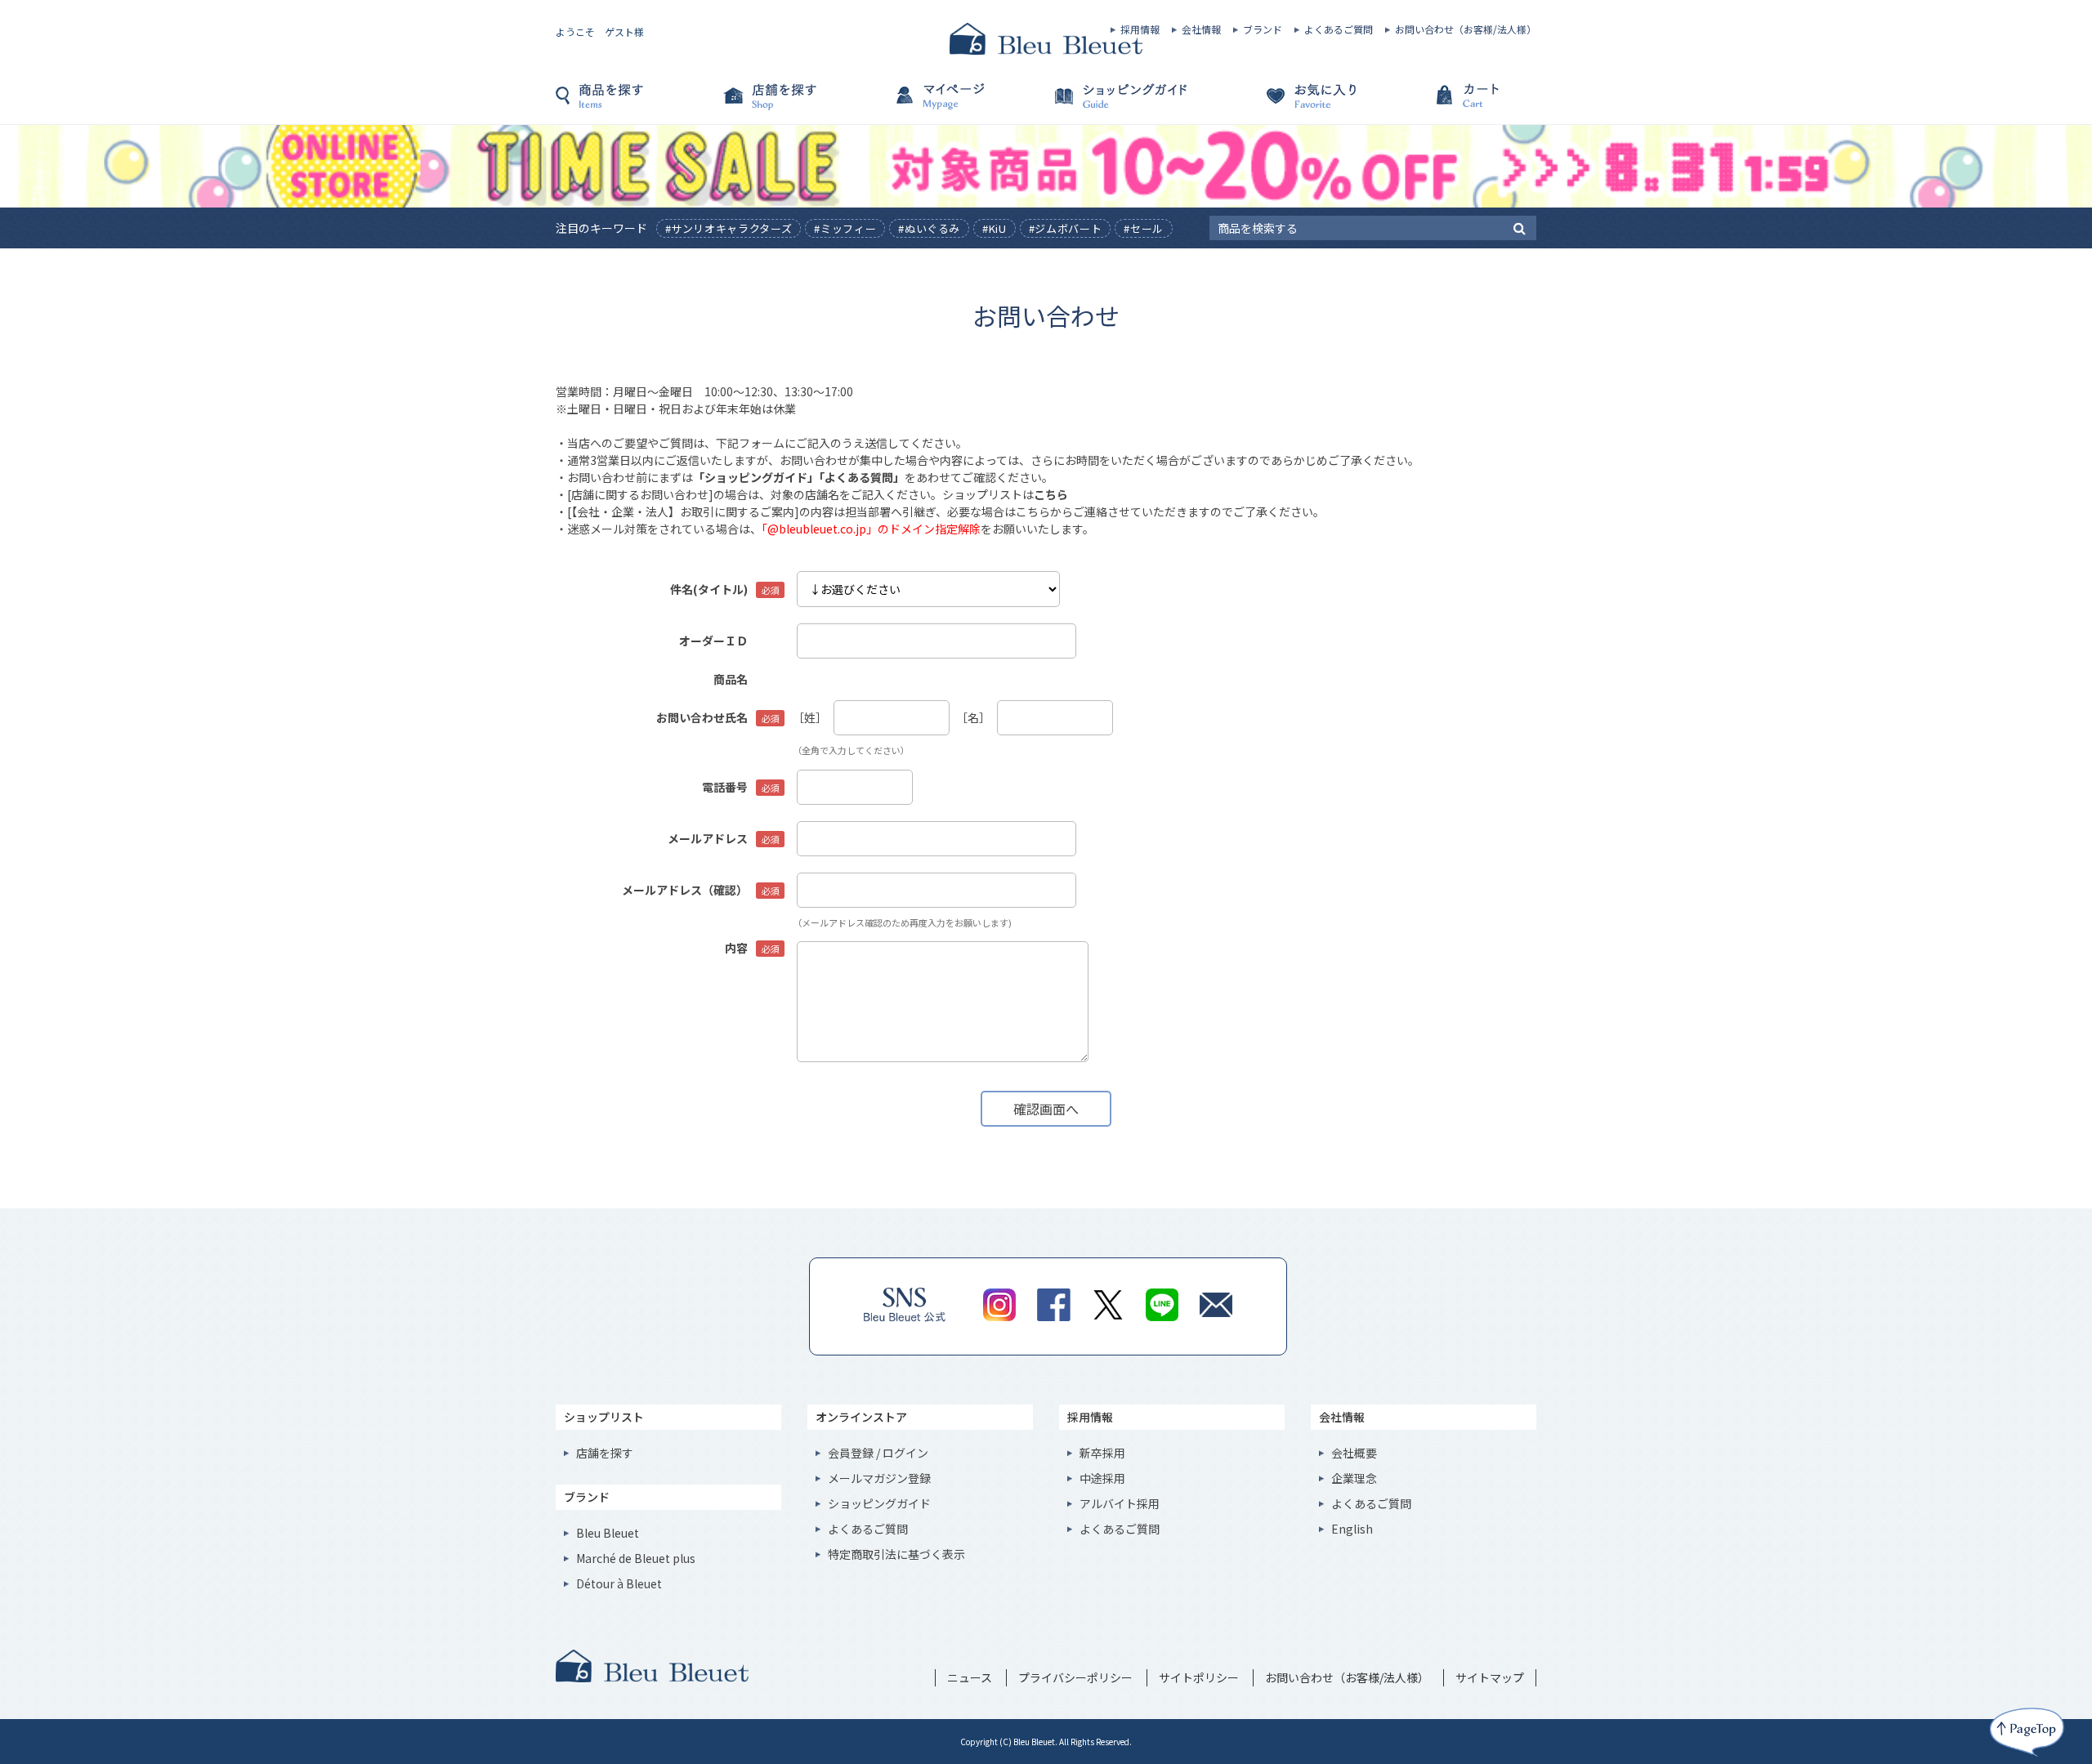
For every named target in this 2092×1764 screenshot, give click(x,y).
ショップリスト (604, 1417)
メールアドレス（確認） (685, 890)
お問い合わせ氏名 (702, 717)
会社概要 (1354, 1453)
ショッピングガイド (1128, 104)
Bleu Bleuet (608, 1533)
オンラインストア (861, 1417)
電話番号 (725, 787)
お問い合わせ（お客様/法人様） (1466, 29)
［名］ (973, 717)
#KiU (995, 228)
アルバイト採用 (1120, 1503)
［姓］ (810, 717)
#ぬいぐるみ (929, 228)
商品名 (731, 679)
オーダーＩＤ (713, 641)
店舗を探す (801, 104)
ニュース (970, 1677)
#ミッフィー (845, 228)
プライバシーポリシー (1075, 1677)
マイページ (964, 104)
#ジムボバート (1066, 228)
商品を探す (637, 104)
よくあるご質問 (1339, 29)
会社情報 (1201, 29)
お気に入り (1291, 104)
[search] (1520, 227)
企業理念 (1354, 1478)
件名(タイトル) (709, 589)
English (1352, 1529)
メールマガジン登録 (879, 1478)
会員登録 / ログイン (878, 1453)
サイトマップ (1490, 1677)
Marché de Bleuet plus (636, 1558)
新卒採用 (1102, 1453)
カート (1455, 104)
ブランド (1263, 29)
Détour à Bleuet (619, 1583)
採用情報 (1140, 29)
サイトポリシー (1199, 1677)
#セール (1144, 228)
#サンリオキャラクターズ (729, 228)
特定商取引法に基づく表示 (896, 1554)
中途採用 (1102, 1478)
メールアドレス (708, 838)
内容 (736, 948)
